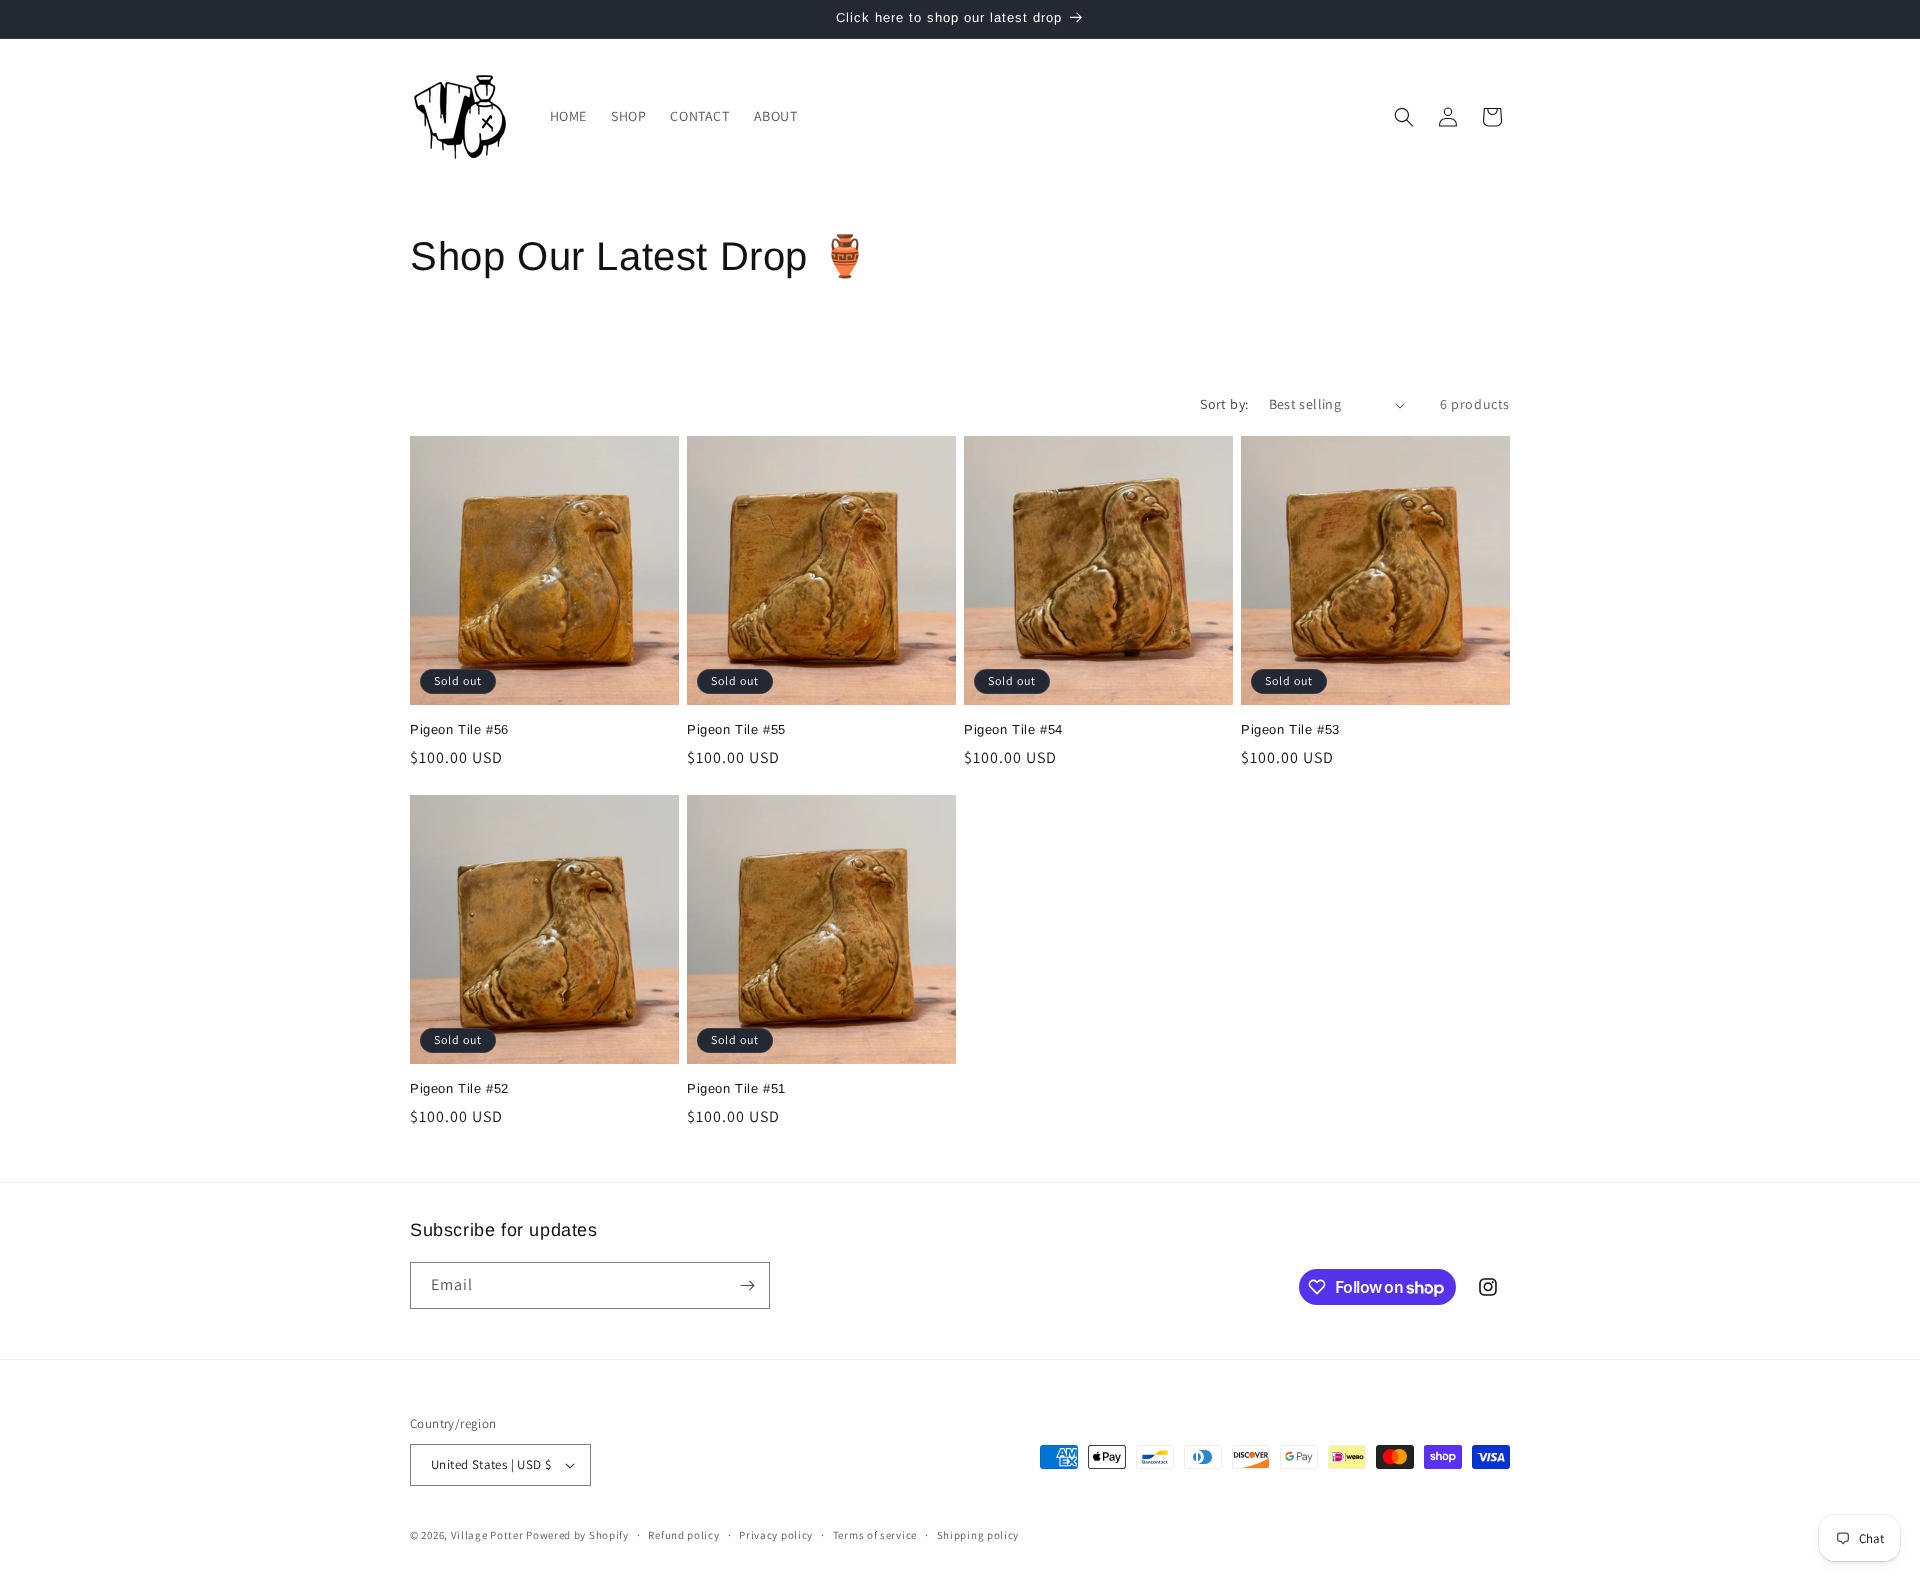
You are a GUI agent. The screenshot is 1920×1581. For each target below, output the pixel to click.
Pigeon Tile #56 (459, 729)
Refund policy (683, 1535)
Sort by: (1224, 404)
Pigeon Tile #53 (1290, 729)
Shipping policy (978, 1535)
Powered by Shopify (577, 1535)
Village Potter (487, 1535)
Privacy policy (776, 1535)
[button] (1404, 117)
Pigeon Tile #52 (459, 1088)
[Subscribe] (747, 1285)
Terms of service (875, 1535)
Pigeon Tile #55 (736, 729)
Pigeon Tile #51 (736, 1088)
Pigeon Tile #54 (1013, 729)
